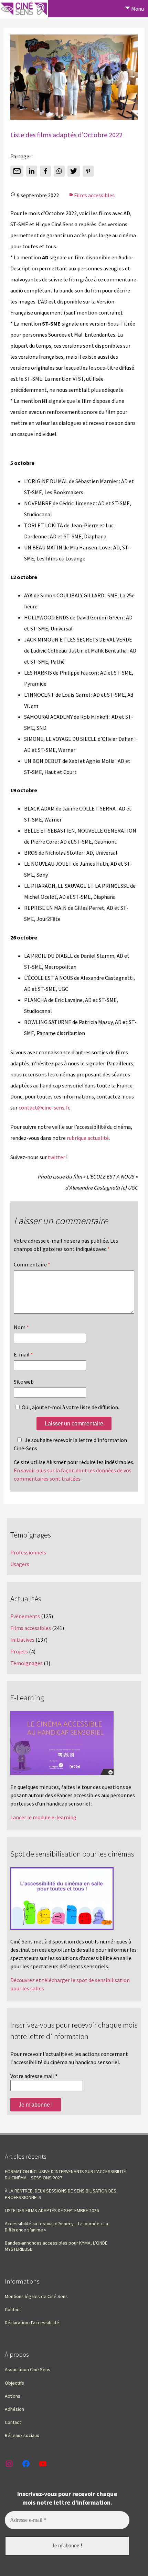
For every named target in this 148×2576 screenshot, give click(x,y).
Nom (21, 1327)
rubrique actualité (88, 1138)
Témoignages (27, 1663)
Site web (24, 1382)
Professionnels (28, 1552)
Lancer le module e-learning (43, 1817)
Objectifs (14, 2383)
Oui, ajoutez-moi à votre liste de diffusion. (70, 1407)
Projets (19, 1651)
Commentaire (32, 1264)
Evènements (25, 1616)
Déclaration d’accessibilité (32, 2323)
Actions (13, 2396)
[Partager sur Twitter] (74, 171)
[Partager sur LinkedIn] (32, 171)
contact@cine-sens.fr (44, 1107)
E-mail (23, 1354)
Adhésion (14, 2409)
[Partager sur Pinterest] (88, 171)
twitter (56, 1157)
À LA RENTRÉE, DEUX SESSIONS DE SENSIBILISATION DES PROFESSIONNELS (61, 2194)
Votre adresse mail (34, 2076)
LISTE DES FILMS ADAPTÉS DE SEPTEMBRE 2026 (52, 2210)
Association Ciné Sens (28, 2369)
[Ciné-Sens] (24, 9)
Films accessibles (94, 195)
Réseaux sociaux (22, 2435)
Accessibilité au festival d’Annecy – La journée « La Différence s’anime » (56, 2227)
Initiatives (22, 1640)
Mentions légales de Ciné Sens (36, 2296)
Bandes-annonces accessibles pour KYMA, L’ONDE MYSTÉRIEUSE (56, 2246)
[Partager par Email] (17, 171)
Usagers (20, 1564)
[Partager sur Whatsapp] (59, 171)
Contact (13, 2309)
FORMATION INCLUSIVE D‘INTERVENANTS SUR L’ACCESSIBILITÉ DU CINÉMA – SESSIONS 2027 (65, 2175)
